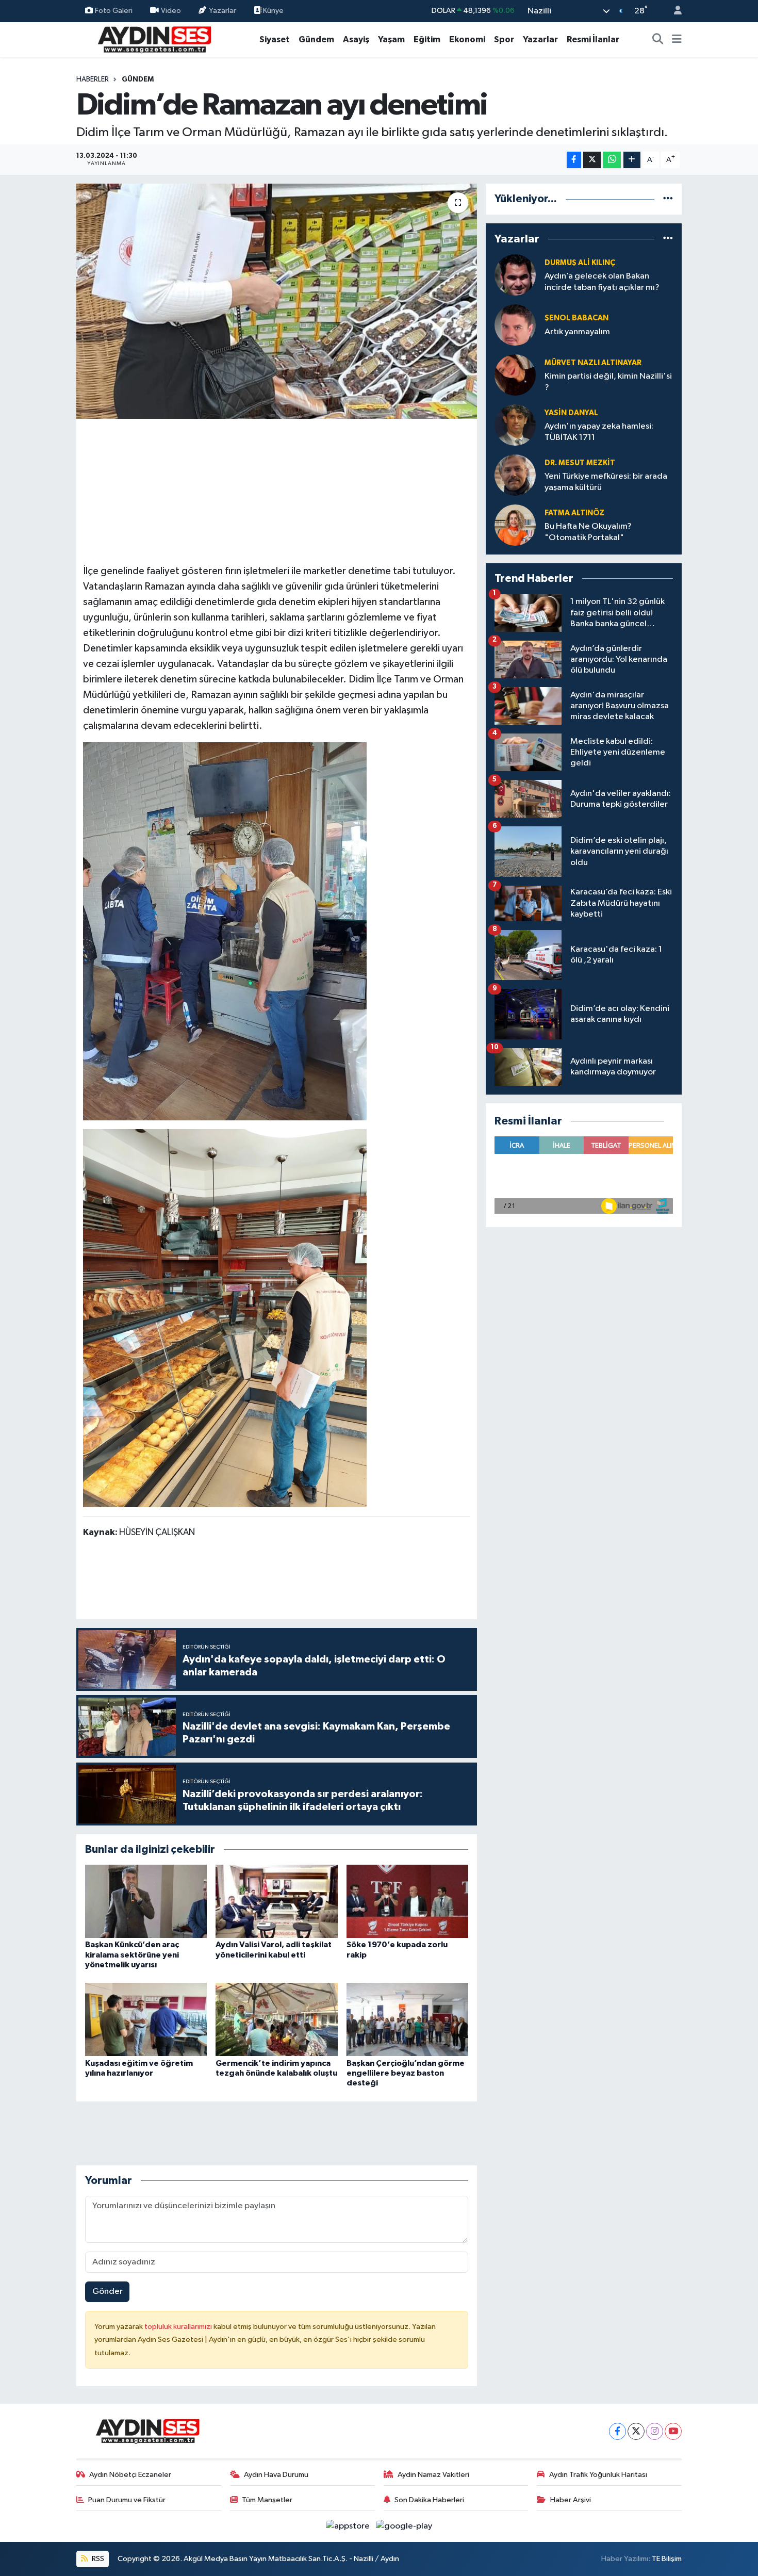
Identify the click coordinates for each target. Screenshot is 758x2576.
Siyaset (275, 39)
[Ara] (658, 40)
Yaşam (391, 39)
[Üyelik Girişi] (673, 11)
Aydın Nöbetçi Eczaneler (130, 2475)
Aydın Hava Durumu (276, 2475)
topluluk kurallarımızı (179, 2327)
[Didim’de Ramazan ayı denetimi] (277, 301)
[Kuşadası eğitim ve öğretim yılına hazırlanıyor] (146, 2019)
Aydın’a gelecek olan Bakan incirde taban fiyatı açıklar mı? (602, 282)
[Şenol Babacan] (515, 325)
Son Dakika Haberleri (429, 2500)
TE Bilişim (667, 2559)
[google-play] (404, 2526)
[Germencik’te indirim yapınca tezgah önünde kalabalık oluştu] (276, 2019)
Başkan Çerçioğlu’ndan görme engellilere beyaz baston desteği (406, 2073)
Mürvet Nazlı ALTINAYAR (593, 363)
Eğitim (427, 39)
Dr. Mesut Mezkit (580, 463)
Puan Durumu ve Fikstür (127, 2500)
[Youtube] (673, 2431)
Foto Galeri (114, 11)
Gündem (316, 39)
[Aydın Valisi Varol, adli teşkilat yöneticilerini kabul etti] (276, 1901)
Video (171, 11)
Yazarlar (223, 11)
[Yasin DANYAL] (515, 425)
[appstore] (349, 2526)
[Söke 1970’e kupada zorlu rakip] (407, 1901)
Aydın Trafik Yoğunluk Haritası (598, 2475)
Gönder (108, 2292)
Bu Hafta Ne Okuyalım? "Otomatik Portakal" (588, 532)
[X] (636, 2431)
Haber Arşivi (571, 2500)
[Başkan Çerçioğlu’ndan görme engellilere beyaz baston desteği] (407, 2019)
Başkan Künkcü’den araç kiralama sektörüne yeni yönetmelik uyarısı (132, 1954)
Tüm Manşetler (267, 2500)
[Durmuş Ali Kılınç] (515, 275)
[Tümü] (668, 199)
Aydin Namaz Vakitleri (433, 2475)
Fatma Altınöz (574, 513)
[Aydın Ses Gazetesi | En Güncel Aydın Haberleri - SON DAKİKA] (154, 39)
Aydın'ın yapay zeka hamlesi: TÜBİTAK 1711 (599, 432)
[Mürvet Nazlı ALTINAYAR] (515, 375)
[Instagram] (655, 2431)
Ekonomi (467, 39)
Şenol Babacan (576, 318)
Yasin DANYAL (571, 413)
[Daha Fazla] (632, 160)
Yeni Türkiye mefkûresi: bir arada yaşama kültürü (606, 482)
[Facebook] (617, 2431)
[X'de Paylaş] (592, 160)
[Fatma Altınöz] (515, 525)
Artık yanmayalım (577, 332)
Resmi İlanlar (593, 39)
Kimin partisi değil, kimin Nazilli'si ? (608, 382)
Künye (273, 11)
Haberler (93, 79)
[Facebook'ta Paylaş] (574, 160)
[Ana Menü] (677, 40)
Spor (504, 39)
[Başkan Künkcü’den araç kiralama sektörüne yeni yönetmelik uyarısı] (146, 1901)
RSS (97, 2559)
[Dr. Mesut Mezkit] (515, 475)
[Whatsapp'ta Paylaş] (612, 160)
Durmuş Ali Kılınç (580, 263)
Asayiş (356, 39)
